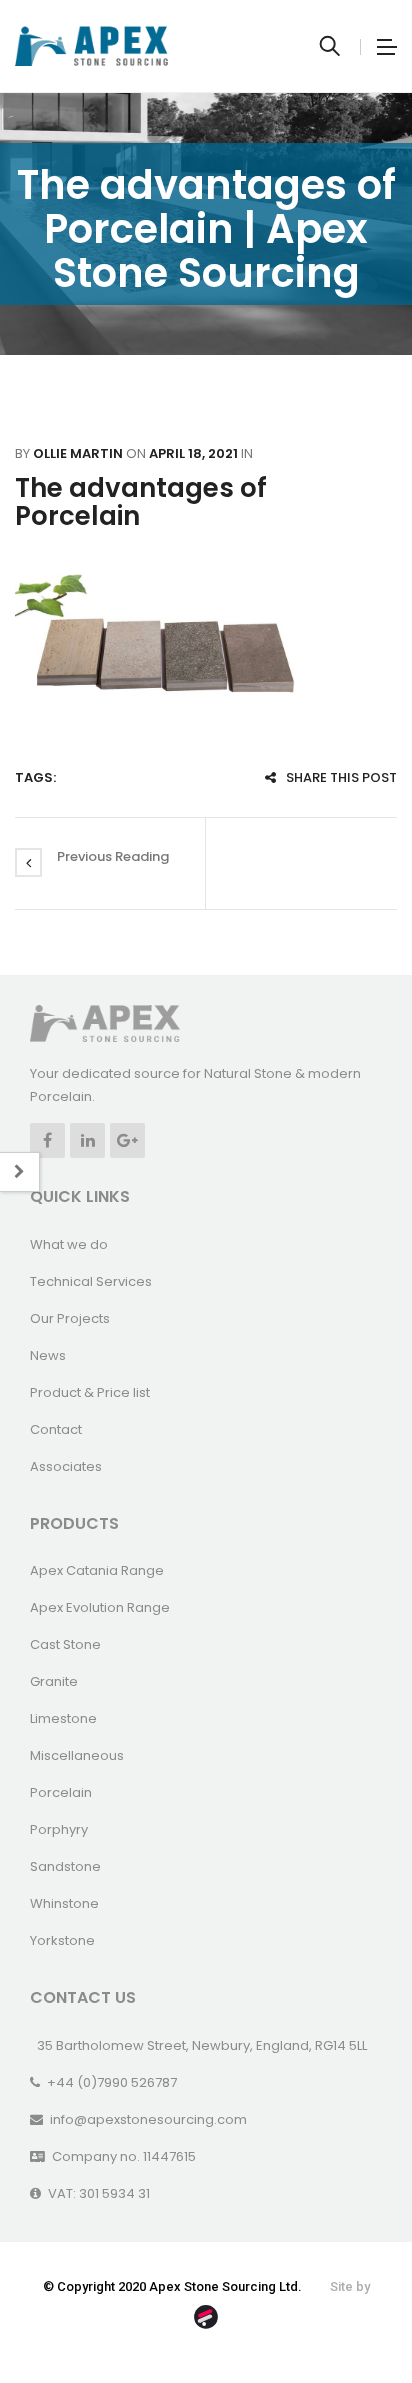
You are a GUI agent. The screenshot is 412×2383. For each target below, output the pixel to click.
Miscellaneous (77, 1755)
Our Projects (70, 1318)
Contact (56, 1429)
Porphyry (59, 1829)
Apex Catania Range (97, 1570)
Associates (66, 1466)
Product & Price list (90, 1392)
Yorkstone (62, 1940)
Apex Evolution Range (100, 1607)
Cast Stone (65, 1644)
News (48, 1355)
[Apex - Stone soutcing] (105, 1022)
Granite (54, 1681)
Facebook (47, 1140)
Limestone (63, 1718)
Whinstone (64, 1903)
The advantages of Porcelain (141, 502)
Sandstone (65, 1866)
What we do (69, 1244)
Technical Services (91, 1281)
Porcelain (61, 1792)
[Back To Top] (352, 2313)
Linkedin (87, 1140)
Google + (127, 1140)
